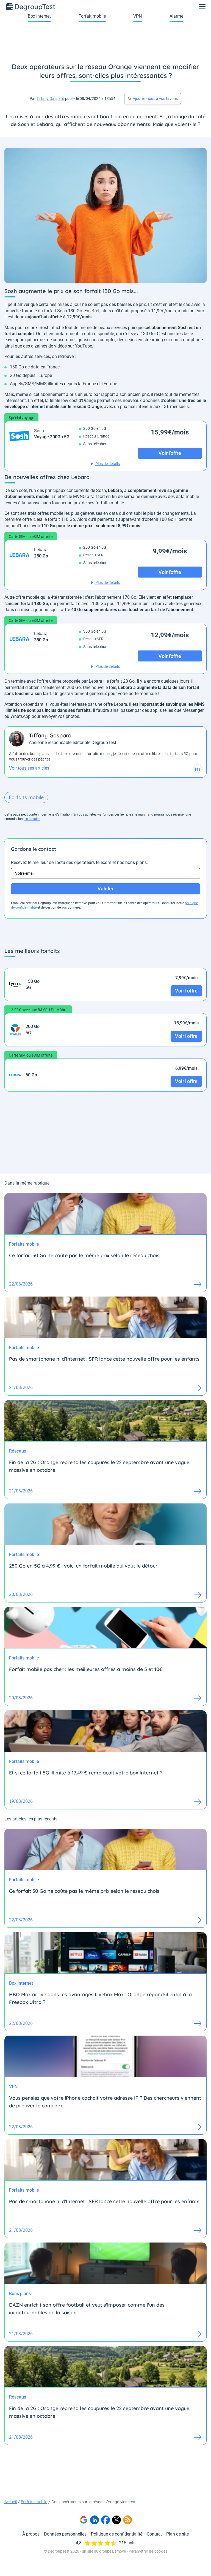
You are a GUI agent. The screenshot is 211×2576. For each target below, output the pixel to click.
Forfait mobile (92, 16)
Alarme (176, 16)
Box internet (39, 16)
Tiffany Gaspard (50, 99)
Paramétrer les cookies (148, 2551)
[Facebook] (105, 2520)
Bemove (119, 2551)
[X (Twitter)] (116, 2520)
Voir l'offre (186, 991)
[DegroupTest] (31, 7)
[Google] (84, 2520)
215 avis (127, 2543)
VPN (138, 16)
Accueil (11, 2502)
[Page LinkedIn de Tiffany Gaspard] (198, 769)
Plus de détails (108, 464)
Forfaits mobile (26, 797)
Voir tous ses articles (29, 768)
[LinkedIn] (95, 2520)
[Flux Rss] (127, 2520)
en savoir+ (32, 819)
